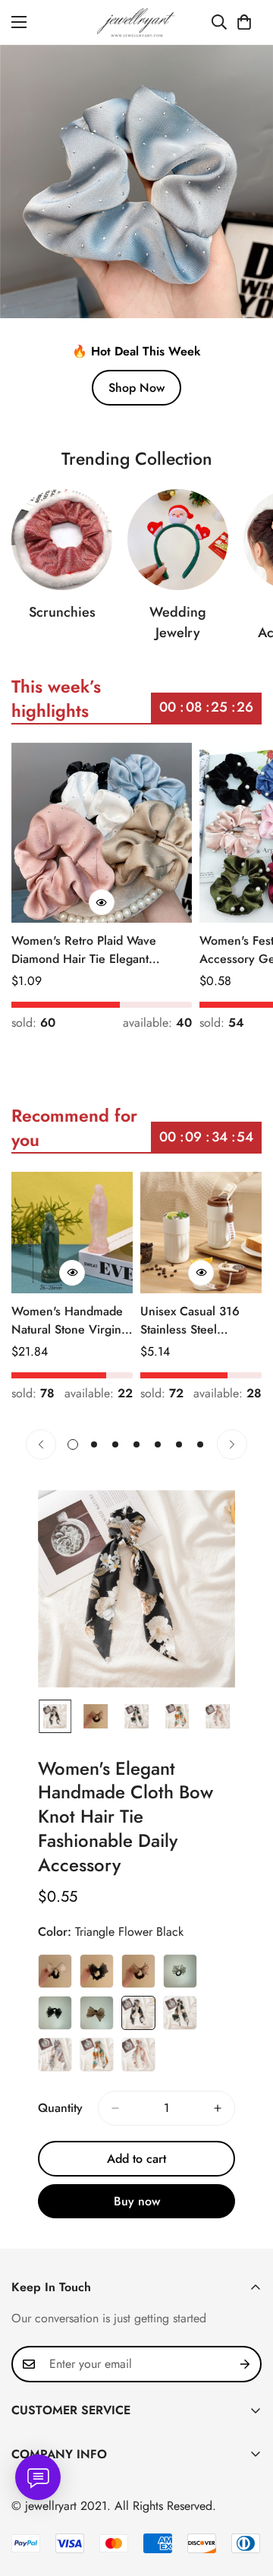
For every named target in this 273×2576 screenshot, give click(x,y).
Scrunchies (62, 612)
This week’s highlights (56, 698)
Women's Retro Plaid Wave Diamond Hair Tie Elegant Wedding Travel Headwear (84, 950)
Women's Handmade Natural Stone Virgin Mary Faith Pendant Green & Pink (67, 1321)
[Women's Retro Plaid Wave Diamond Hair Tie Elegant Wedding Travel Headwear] (102, 833)
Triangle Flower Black (138, 2013)
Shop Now (136, 388)
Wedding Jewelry (178, 622)
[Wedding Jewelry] (178, 540)
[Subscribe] (245, 2364)
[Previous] (41, 1444)
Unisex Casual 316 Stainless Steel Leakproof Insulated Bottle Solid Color (193, 1321)
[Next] (232, 1444)
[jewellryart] (137, 22)
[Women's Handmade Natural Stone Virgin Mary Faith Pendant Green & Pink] (72, 1233)
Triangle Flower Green (180, 2013)
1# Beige (55, 1971)
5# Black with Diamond (55, 2013)
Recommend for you (74, 1127)
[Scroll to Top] (246, 2495)
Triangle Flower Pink (138, 2055)
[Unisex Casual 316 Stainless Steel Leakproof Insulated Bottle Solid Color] (201, 1233)
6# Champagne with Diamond (97, 2013)
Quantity (60, 2108)
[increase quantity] (218, 2108)
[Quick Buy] (102, 902)
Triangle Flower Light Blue (55, 2055)
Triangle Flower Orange (97, 2055)
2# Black (97, 1971)
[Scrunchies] (62, 540)
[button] (244, 22)
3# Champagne (138, 1971)
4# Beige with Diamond (180, 1971)
